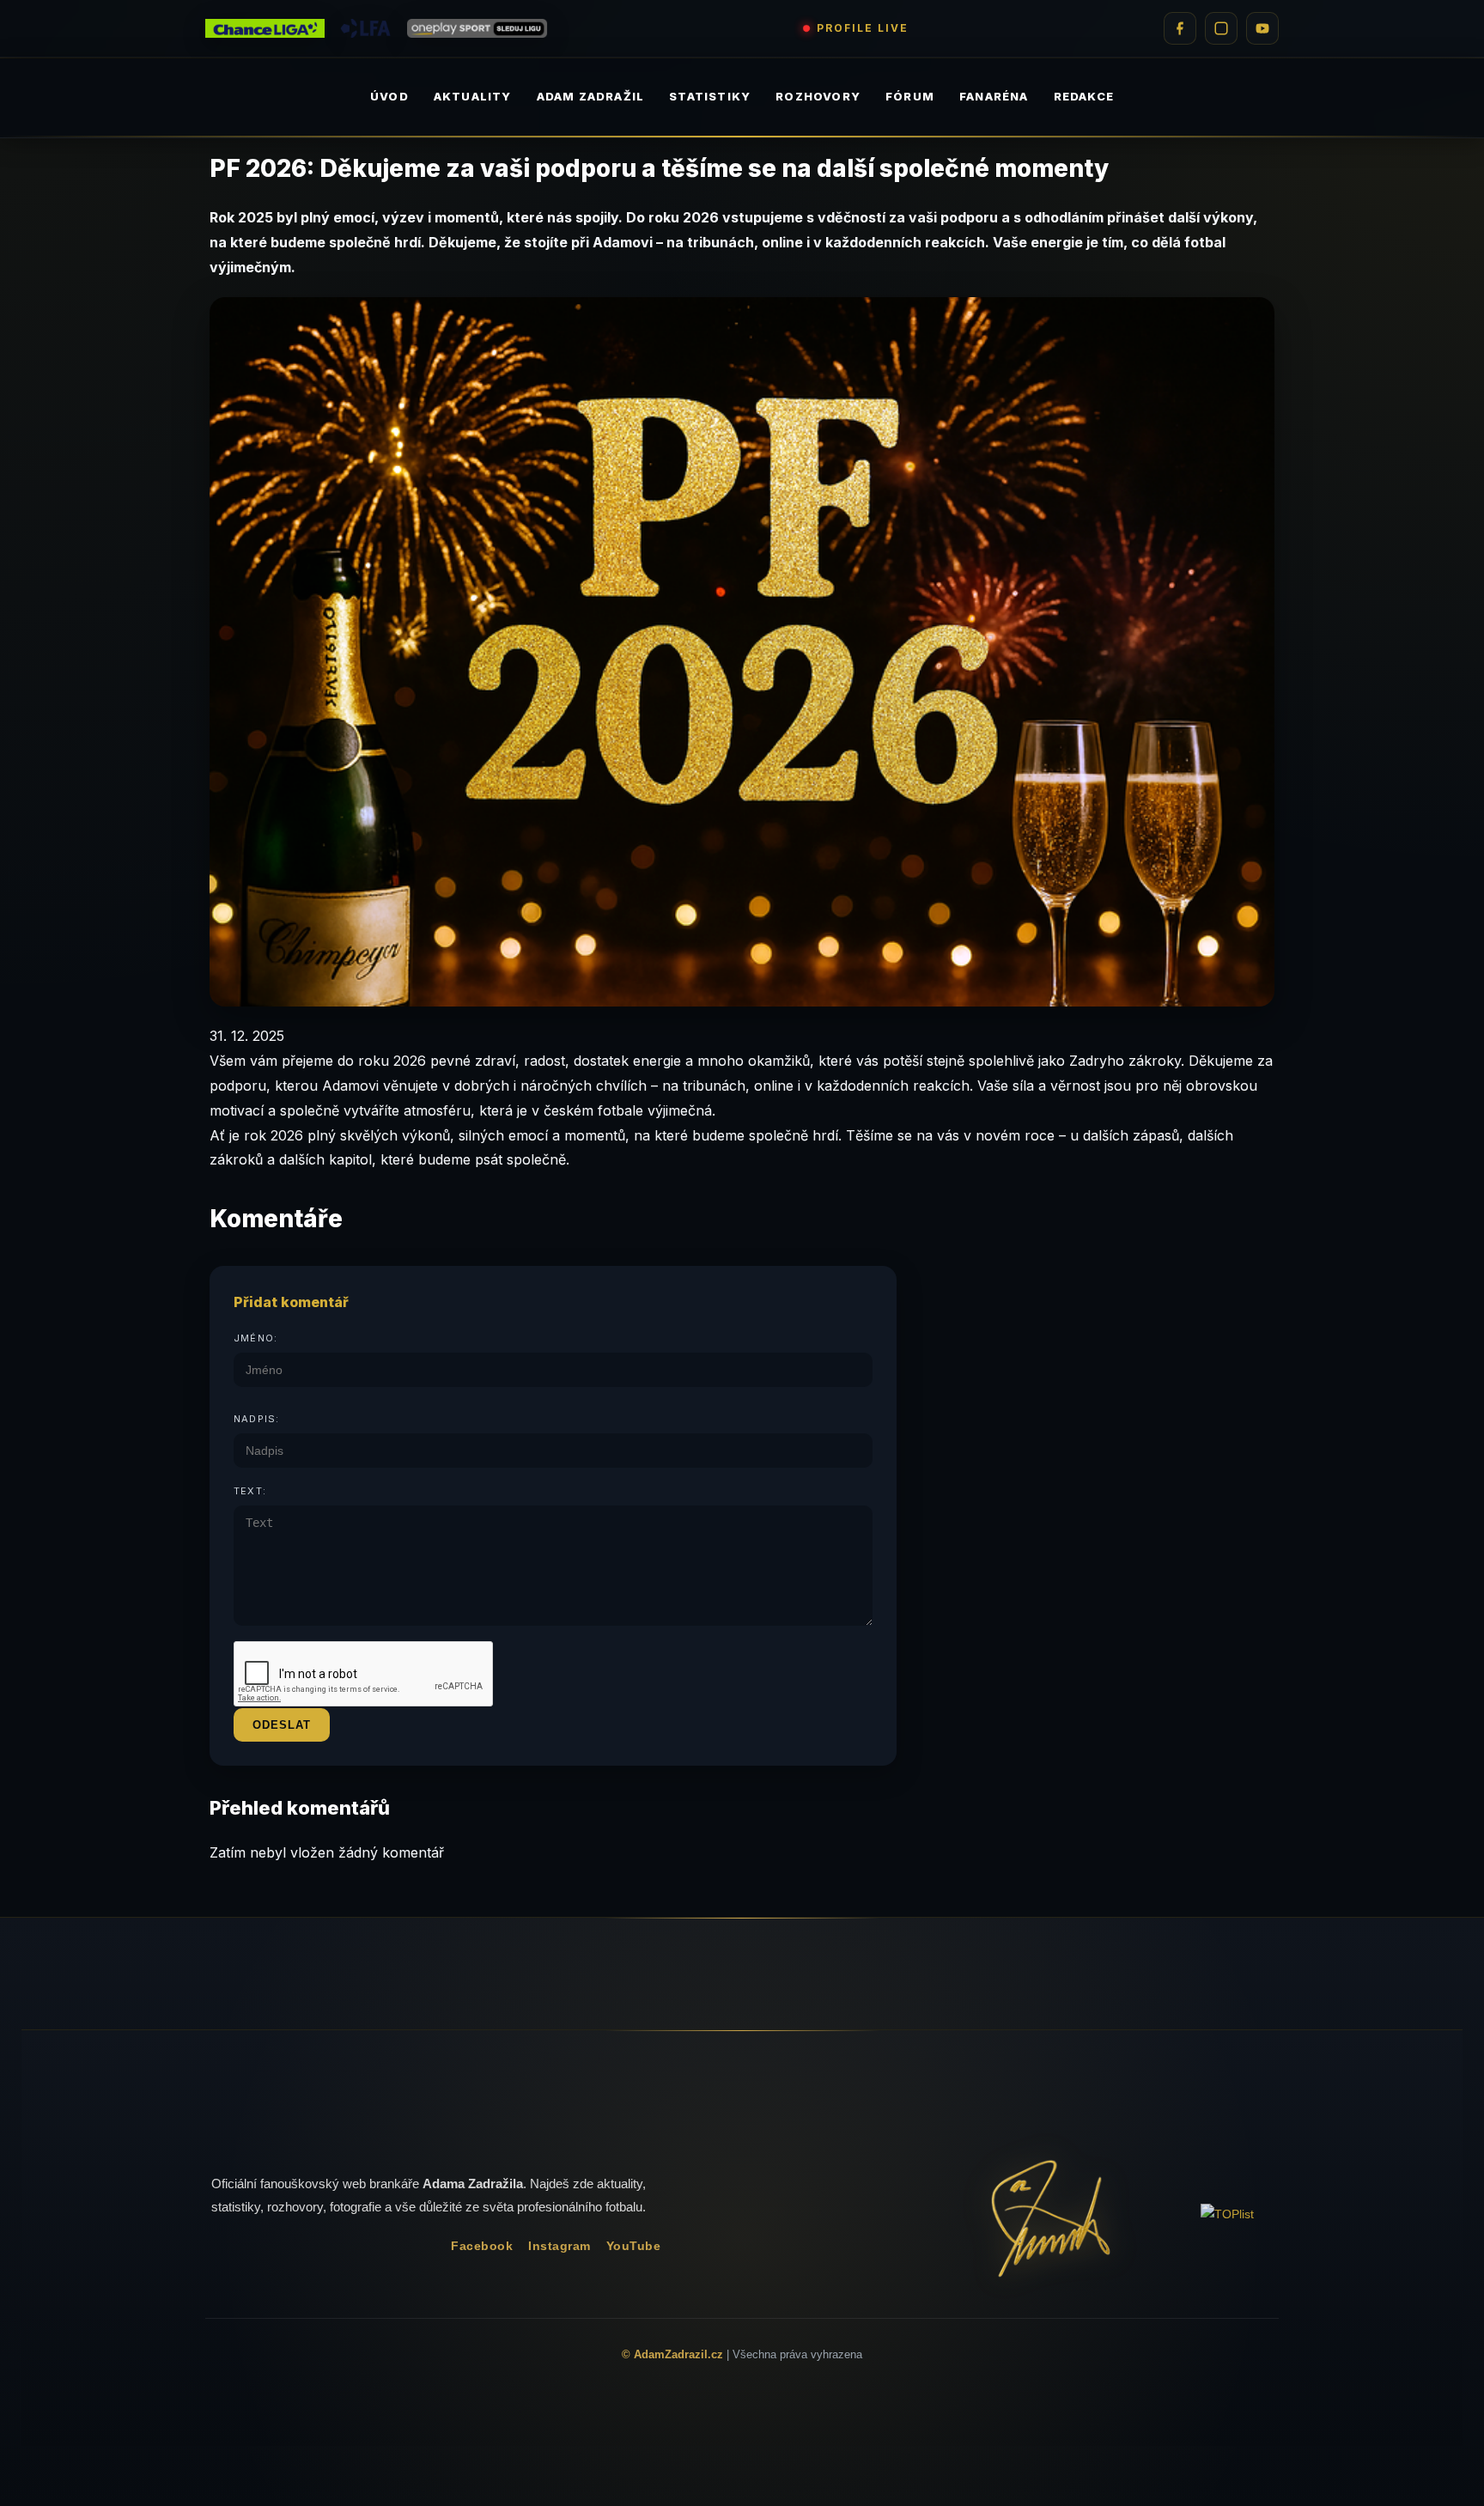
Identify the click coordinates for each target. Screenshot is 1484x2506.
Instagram (560, 2246)
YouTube (634, 2246)
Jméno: (255, 1338)
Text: (250, 1491)
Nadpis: (256, 1419)
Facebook (482, 2246)
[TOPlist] (1227, 2214)
